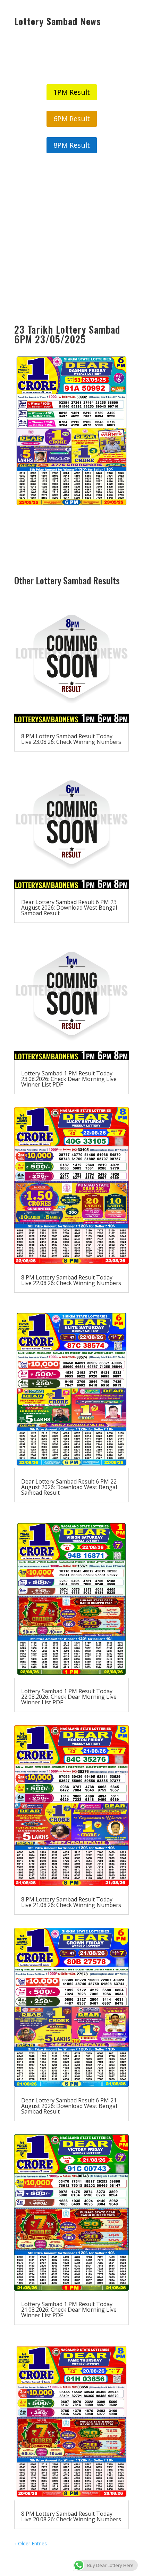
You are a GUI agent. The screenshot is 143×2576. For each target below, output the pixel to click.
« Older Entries (31, 2543)
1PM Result (72, 92)
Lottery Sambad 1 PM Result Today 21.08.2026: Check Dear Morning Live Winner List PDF (69, 2310)
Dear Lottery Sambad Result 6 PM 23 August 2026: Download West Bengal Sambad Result (69, 908)
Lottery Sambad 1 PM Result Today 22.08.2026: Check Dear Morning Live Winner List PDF (69, 1697)
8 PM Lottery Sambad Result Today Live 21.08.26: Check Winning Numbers (71, 1902)
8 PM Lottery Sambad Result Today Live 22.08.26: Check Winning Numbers (71, 1280)
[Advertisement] (71, 239)
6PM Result (72, 119)
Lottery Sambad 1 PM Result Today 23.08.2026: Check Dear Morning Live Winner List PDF (69, 1079)
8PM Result (72, 145)
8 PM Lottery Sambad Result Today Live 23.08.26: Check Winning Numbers (71, 739)
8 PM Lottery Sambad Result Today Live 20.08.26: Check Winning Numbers (71, 2516)
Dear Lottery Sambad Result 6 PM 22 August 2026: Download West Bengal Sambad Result (69, 1487)
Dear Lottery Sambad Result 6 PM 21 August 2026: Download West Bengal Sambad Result (69, 2106)
